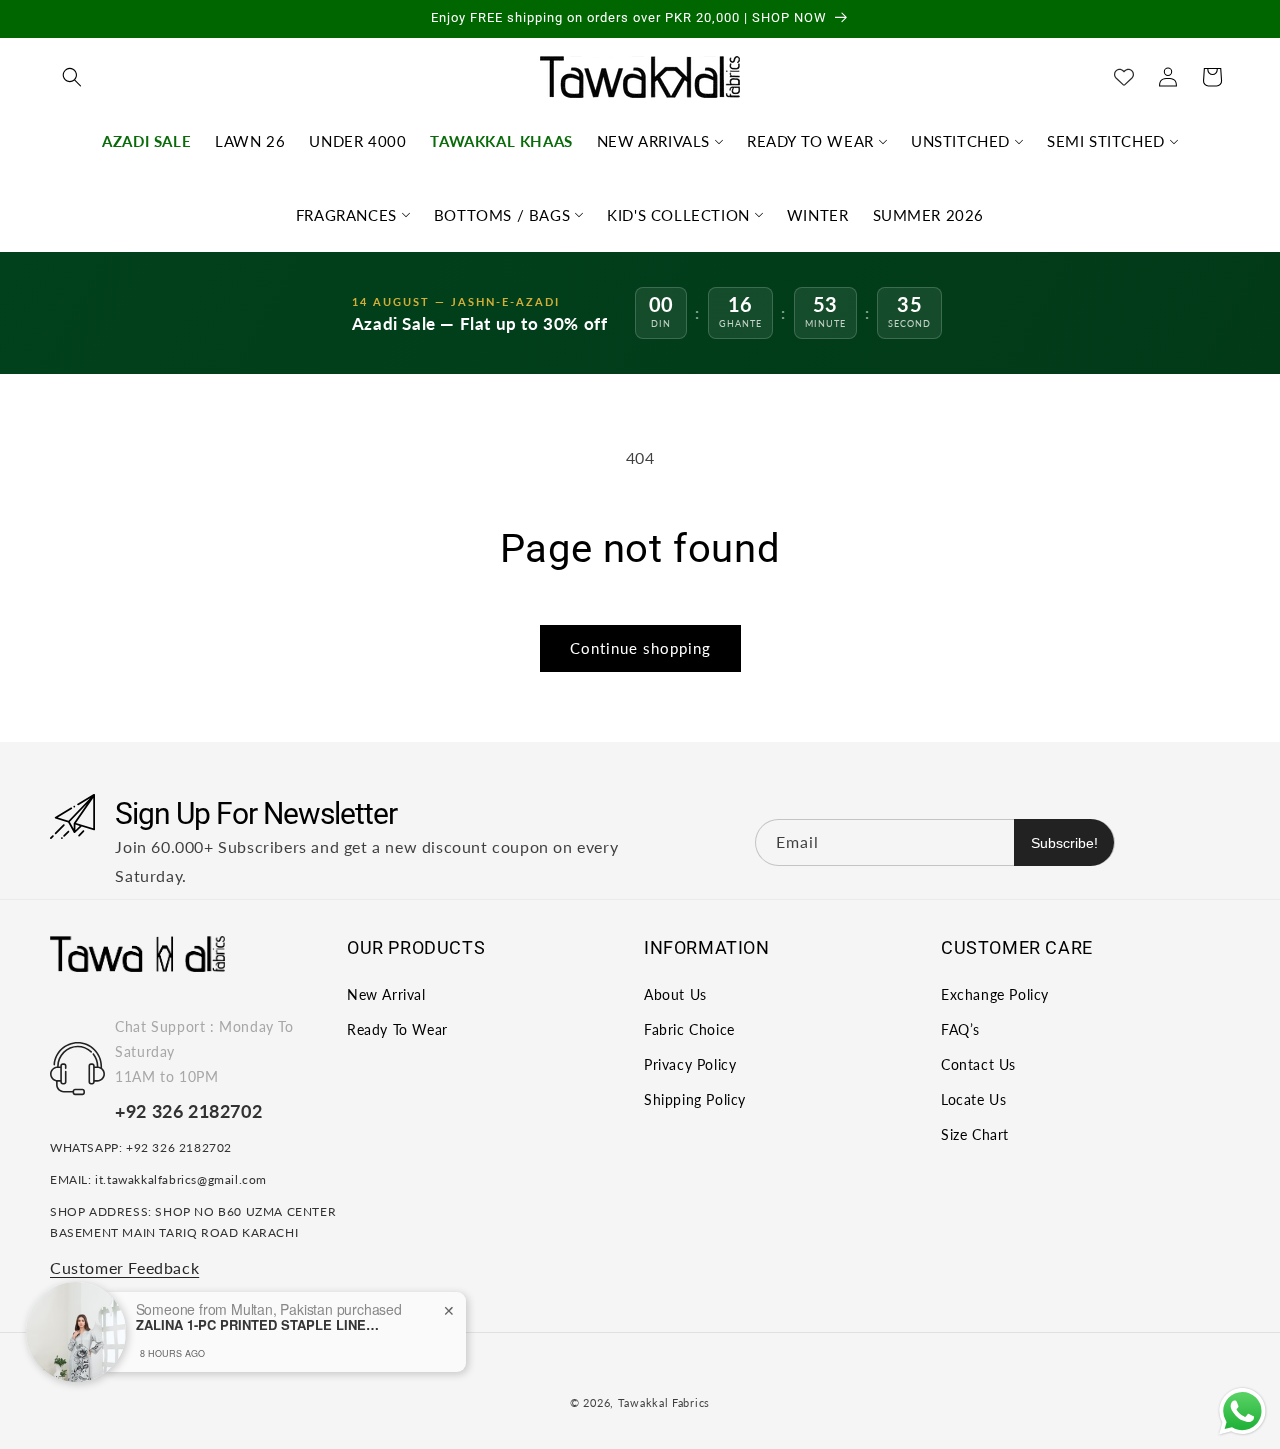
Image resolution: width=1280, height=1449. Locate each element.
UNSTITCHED (960, 141)
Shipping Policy (695, 1099)
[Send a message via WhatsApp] (1242, 1411)
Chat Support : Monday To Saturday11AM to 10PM (204, 1050)
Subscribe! (1064, 842)
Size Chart (975, 1134)
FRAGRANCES (346, 215)
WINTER (818, 215)
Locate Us (973, 1099)
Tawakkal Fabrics (664, 1402)
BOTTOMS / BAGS (502, 215)
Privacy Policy (690, 1063)
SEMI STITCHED (1106, 141)
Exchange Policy (995, 993)
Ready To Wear (397, 1028)
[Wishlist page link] (1124, 77)
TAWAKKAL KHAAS (501, 141)
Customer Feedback (124, 1266)
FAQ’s (960, 1028)
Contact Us (978, 1063)
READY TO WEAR (810, 141)
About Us (675, 993)
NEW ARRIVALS (653, 141)
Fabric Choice (689, 1028)
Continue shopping (640, 648)
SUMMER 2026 (929, 215)
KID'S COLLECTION (678, 215)
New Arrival (386, 993)
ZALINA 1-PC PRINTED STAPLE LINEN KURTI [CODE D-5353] (261, 1325)
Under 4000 (357, 141)
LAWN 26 (250, 141)
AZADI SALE (146, 141)
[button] (72, 77)
